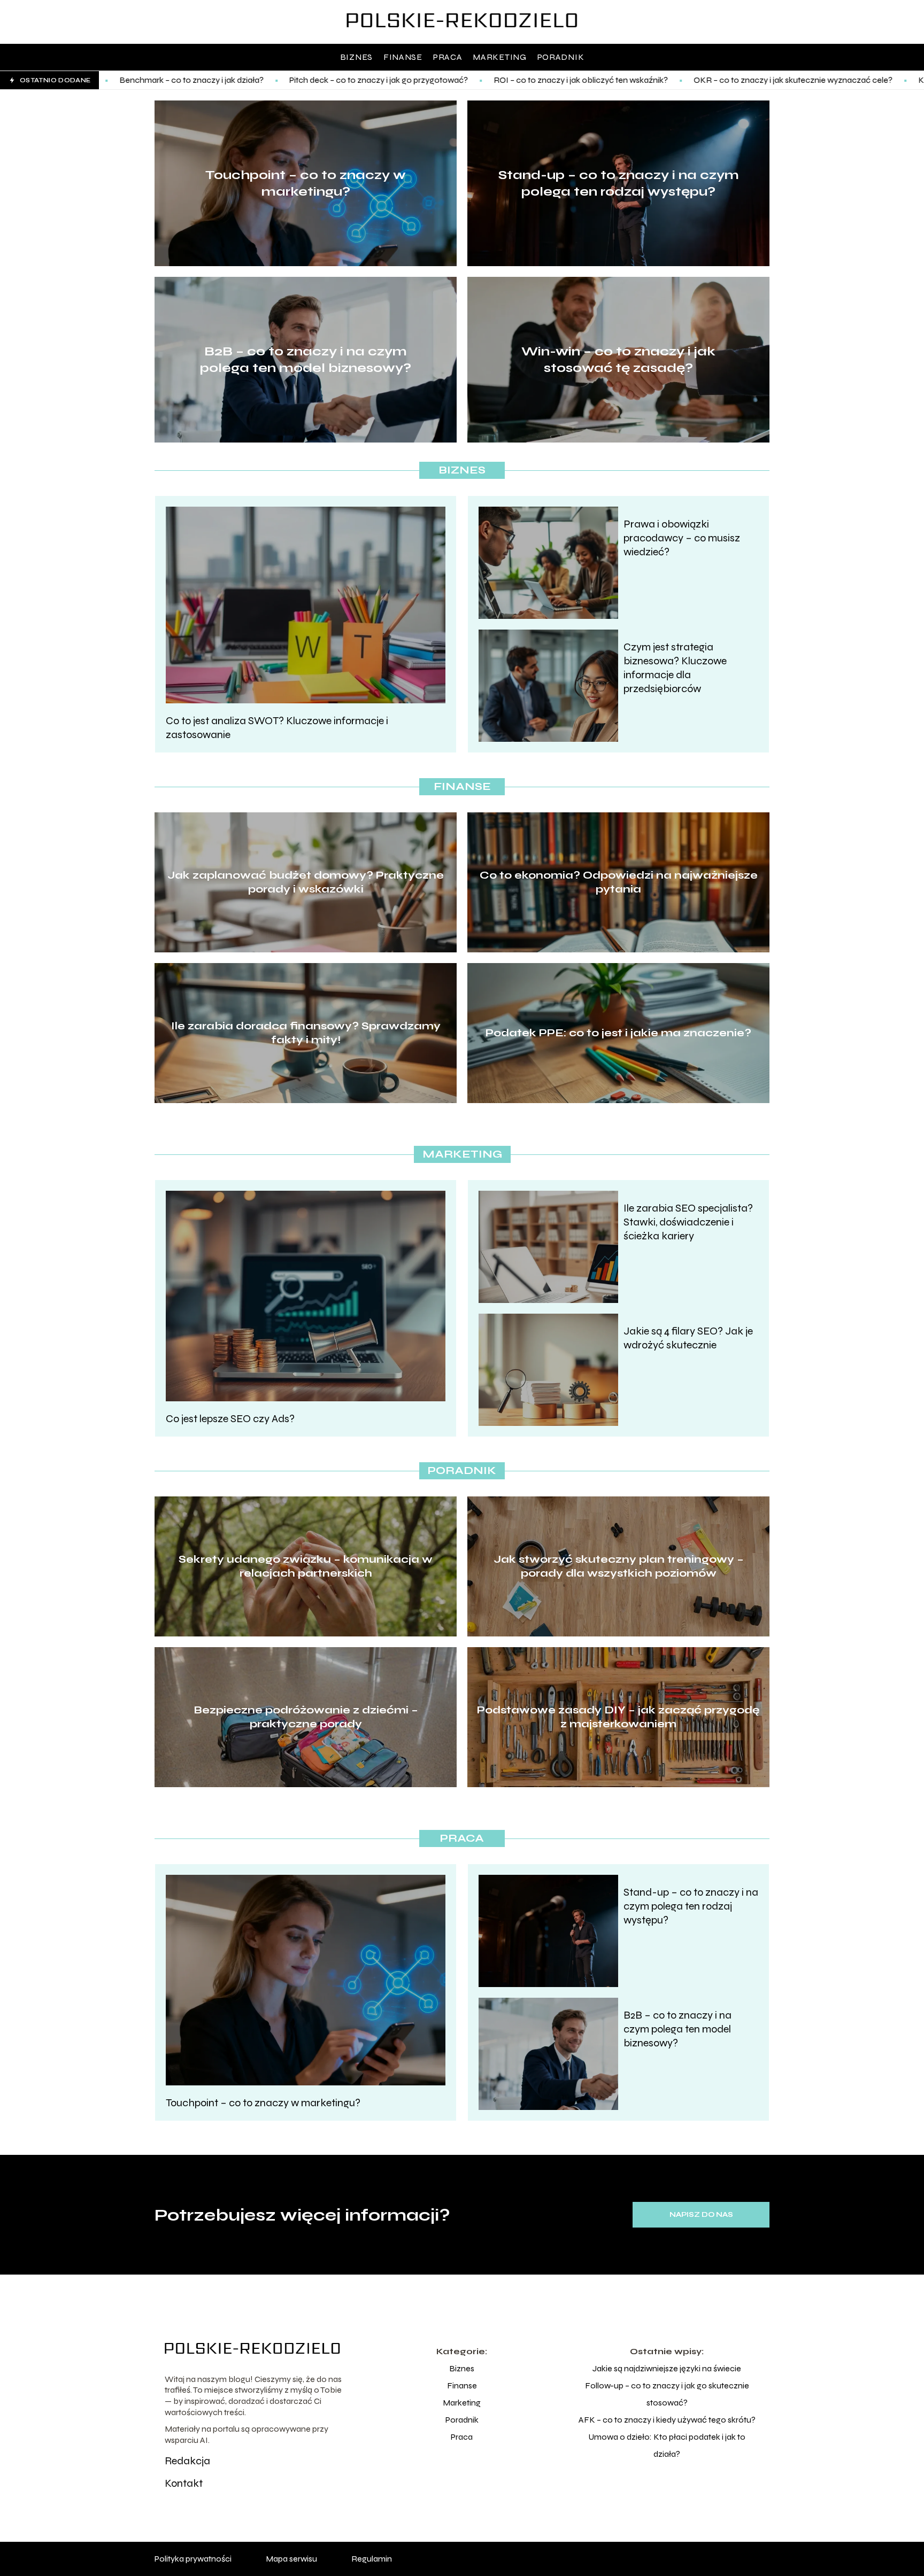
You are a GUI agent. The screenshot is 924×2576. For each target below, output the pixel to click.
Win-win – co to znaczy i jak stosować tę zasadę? (618, 360)
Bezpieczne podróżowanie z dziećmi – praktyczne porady (306, 1717)
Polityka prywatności (193, 2559)
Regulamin (372, 2559)
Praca (448, 57)
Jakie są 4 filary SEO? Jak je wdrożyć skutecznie (688, 1338)
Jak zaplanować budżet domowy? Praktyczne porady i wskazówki (306, 882)
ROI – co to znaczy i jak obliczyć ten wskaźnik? (423, 80)
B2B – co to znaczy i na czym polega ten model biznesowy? (306, 360)
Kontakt (184, 2483)
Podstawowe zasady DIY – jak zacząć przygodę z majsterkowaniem (618, 1717)
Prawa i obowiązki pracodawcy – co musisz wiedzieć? (682, 538)
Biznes (356, 57)
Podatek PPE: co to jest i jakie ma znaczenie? (618, 1033)
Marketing (499, 57)
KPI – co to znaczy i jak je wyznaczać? (831, 80)
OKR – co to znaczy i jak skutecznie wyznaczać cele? (635, 80)
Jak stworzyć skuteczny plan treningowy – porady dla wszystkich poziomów (619, 1566)
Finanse (403, 57)
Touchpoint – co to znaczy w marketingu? (306, 183)
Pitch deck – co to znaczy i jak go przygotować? (221, 80)
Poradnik (561, 57)
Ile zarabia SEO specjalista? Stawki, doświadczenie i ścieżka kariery (688, 1222)
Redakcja (187, 2461)
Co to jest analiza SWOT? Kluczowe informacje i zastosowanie (277, 728)
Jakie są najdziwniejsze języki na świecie (667, 2368)
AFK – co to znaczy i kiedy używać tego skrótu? (667, 2420)
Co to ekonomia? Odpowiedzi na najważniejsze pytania (619, 882)
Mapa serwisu (291, 2559)
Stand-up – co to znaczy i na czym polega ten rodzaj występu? (619, 183)
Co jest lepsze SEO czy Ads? (230, 1419)
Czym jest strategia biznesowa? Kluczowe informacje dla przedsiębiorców (675, 668)
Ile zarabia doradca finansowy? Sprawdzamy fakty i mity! (306, 1033)
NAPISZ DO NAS (701, 2215)
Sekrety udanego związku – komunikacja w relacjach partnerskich (306, 1566)
